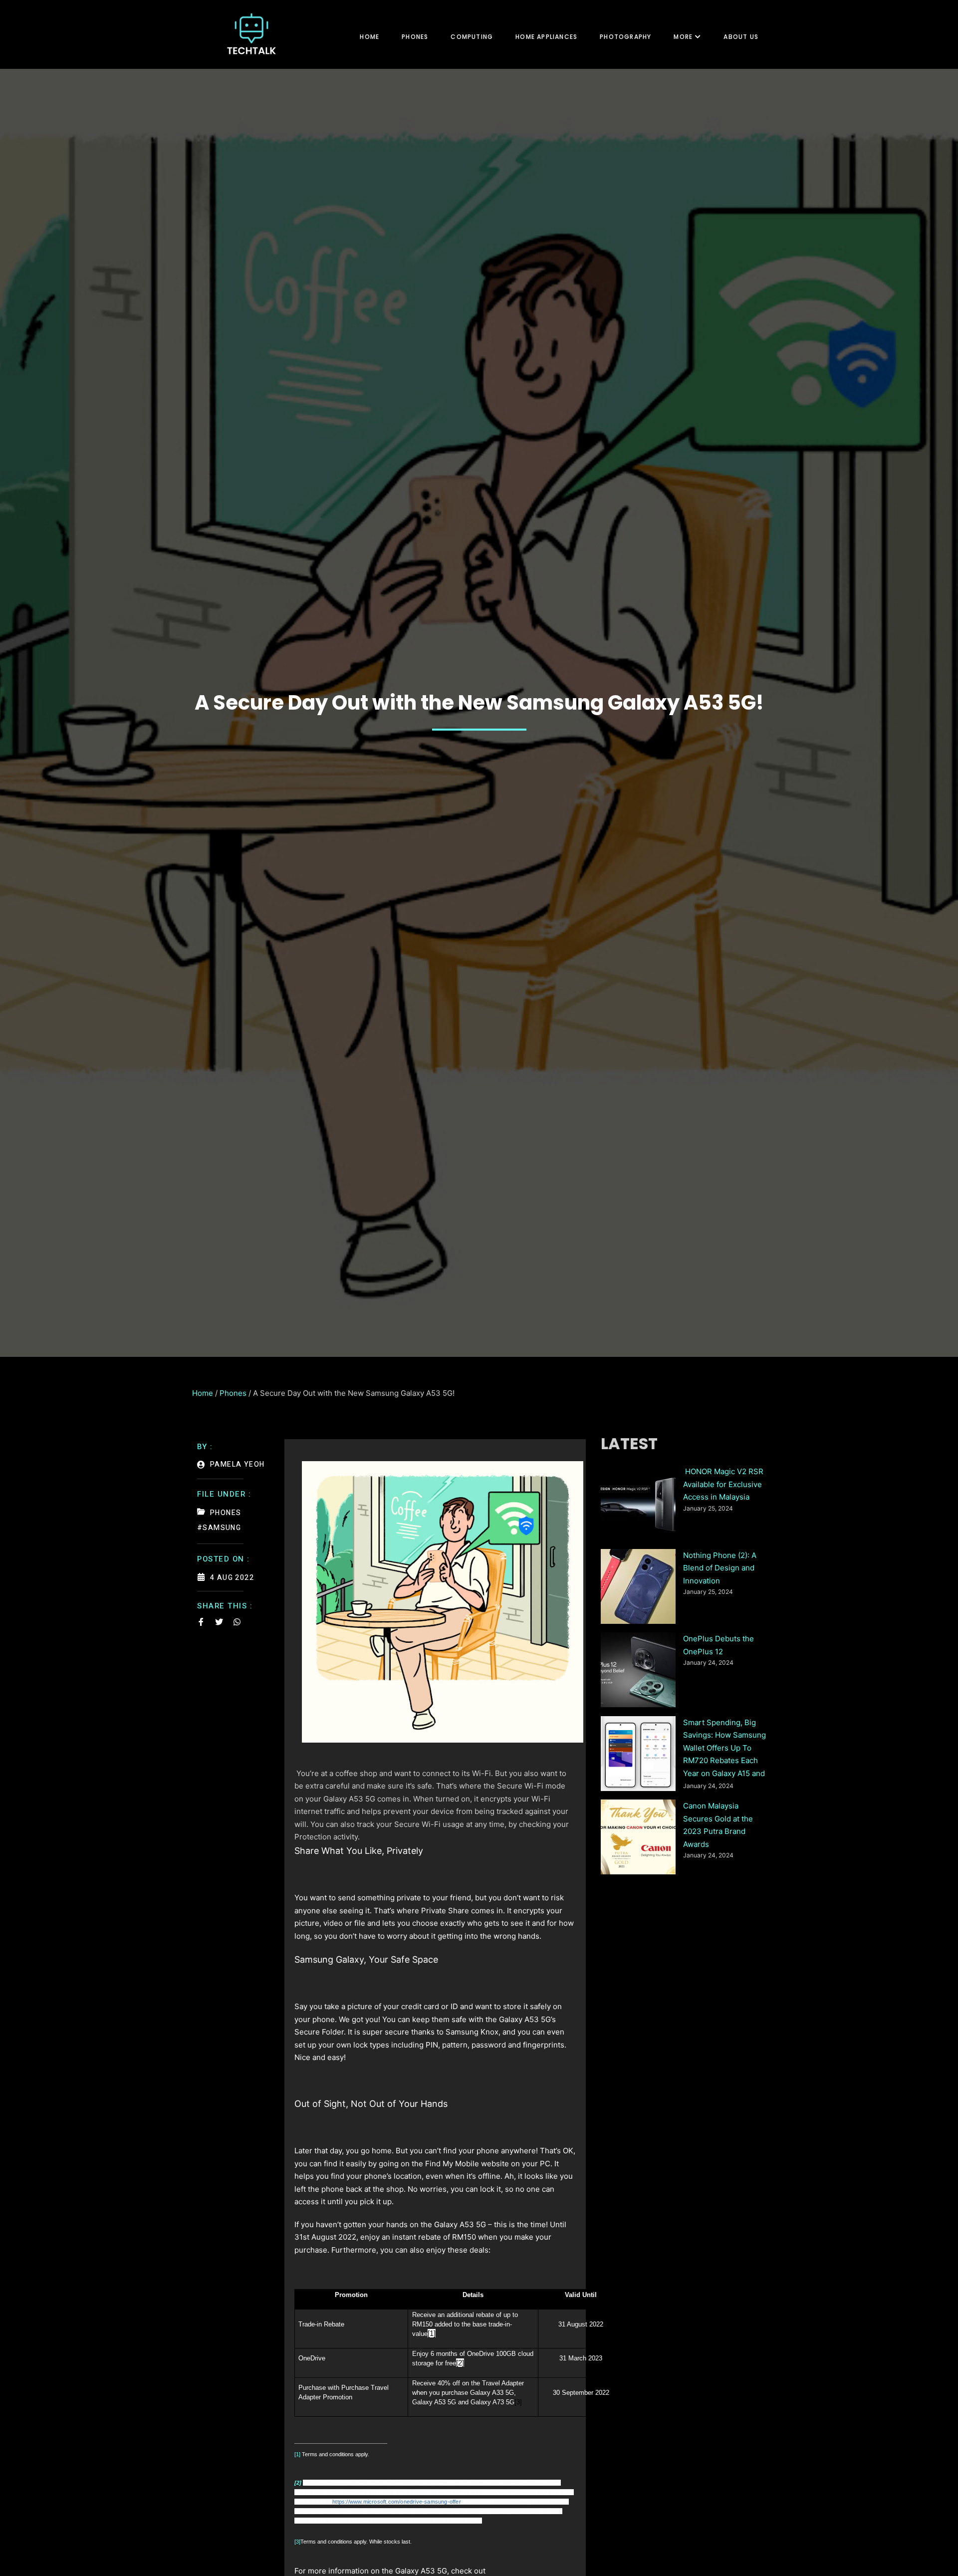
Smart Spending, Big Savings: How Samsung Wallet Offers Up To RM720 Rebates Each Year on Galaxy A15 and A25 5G (724, 1749)
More (683, 37)
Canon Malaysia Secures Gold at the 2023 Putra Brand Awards (718, 1825)
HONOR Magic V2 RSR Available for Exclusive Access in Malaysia (723, 1484)
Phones (415, 37)
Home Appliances (546, 37)
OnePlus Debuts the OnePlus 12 (718, 1645)
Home (369, 37)
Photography (625, 37)
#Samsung (219, 1528)
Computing (472, 37)
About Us (741, 37)
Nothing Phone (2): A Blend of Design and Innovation (720, 1568)
